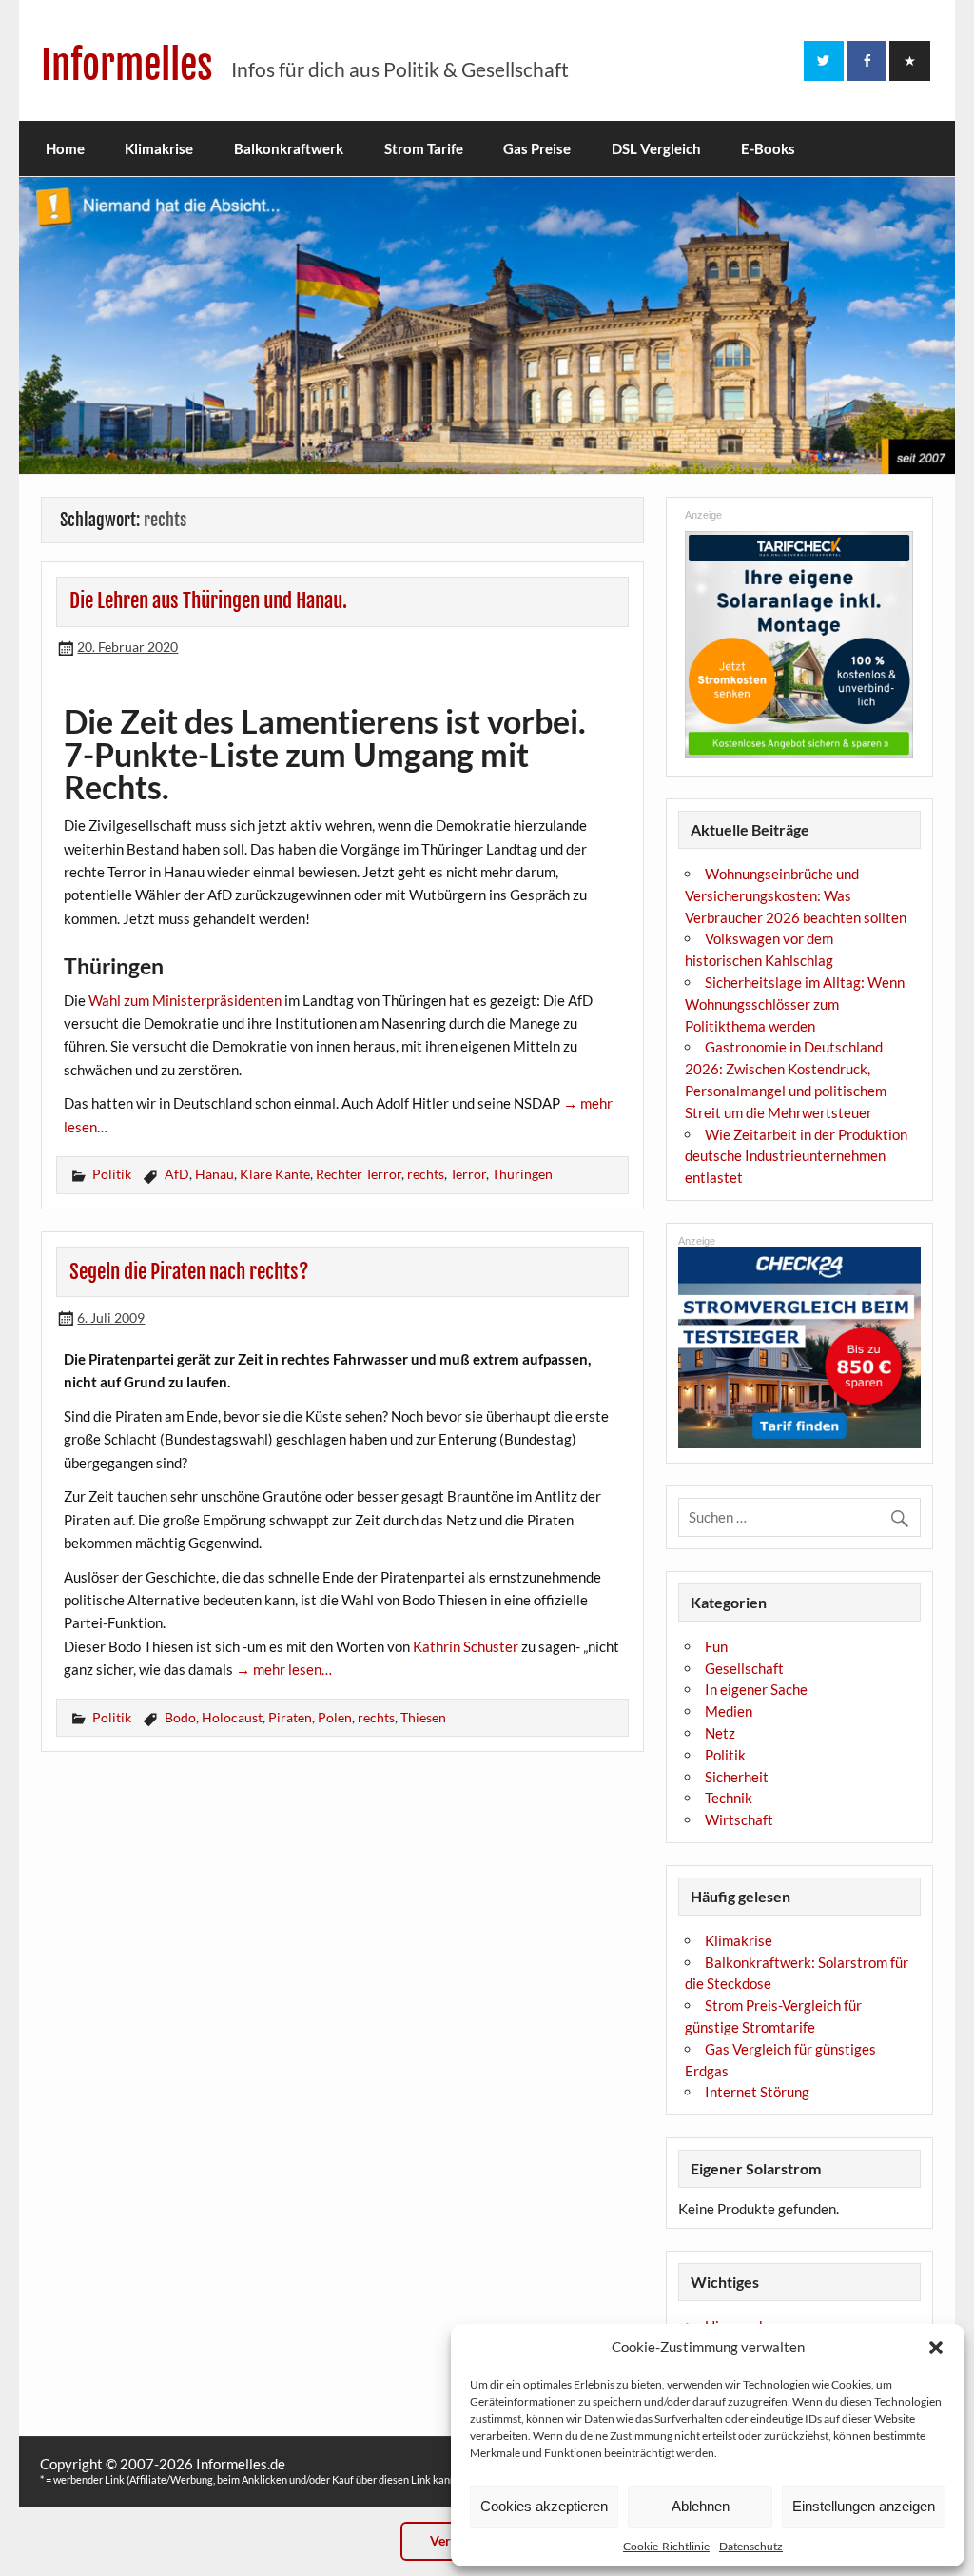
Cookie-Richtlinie (666, 2546)
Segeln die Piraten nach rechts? (189, 1271)
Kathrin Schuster (466, 1646)
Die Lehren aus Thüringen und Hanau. (208, 600)
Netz (720, 1733)
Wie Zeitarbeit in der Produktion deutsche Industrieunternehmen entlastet (796, 1156)
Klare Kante (275, 1174)
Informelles (127, 65)
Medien (729, 1711)
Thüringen (522, 1174)
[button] (936, 2348)
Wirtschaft (739, 1819)
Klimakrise (159, 148)
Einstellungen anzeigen (864, 2506)
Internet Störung (757, 2092)
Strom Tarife (424, 148)
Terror (468, 1174)
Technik (729, 1798)
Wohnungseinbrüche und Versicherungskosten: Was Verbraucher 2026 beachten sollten (796, 895)
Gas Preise (537, 148)
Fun (716, 1646)
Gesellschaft (744, 1668)
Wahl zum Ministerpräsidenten (185, 1000)
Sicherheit (737, 1777)
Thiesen (423, 1717)
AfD (177, 1174)
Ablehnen (701, 2506)
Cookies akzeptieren (544, 2506)
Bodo (180, 1717)
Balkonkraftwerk (289, 148)
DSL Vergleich (656, 148)
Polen (335, 1717)
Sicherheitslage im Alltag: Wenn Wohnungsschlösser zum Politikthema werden (795, 1004)
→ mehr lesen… (284, 1669)
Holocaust (232, 1717)
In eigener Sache (756, 1689)
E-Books (768, 148)
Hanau (214, 1174)
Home (65, 148)
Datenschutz (751, 2546)
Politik (112, 1174)
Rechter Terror (359, 1174)
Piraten (290, 1717)
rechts (426, 1174)
